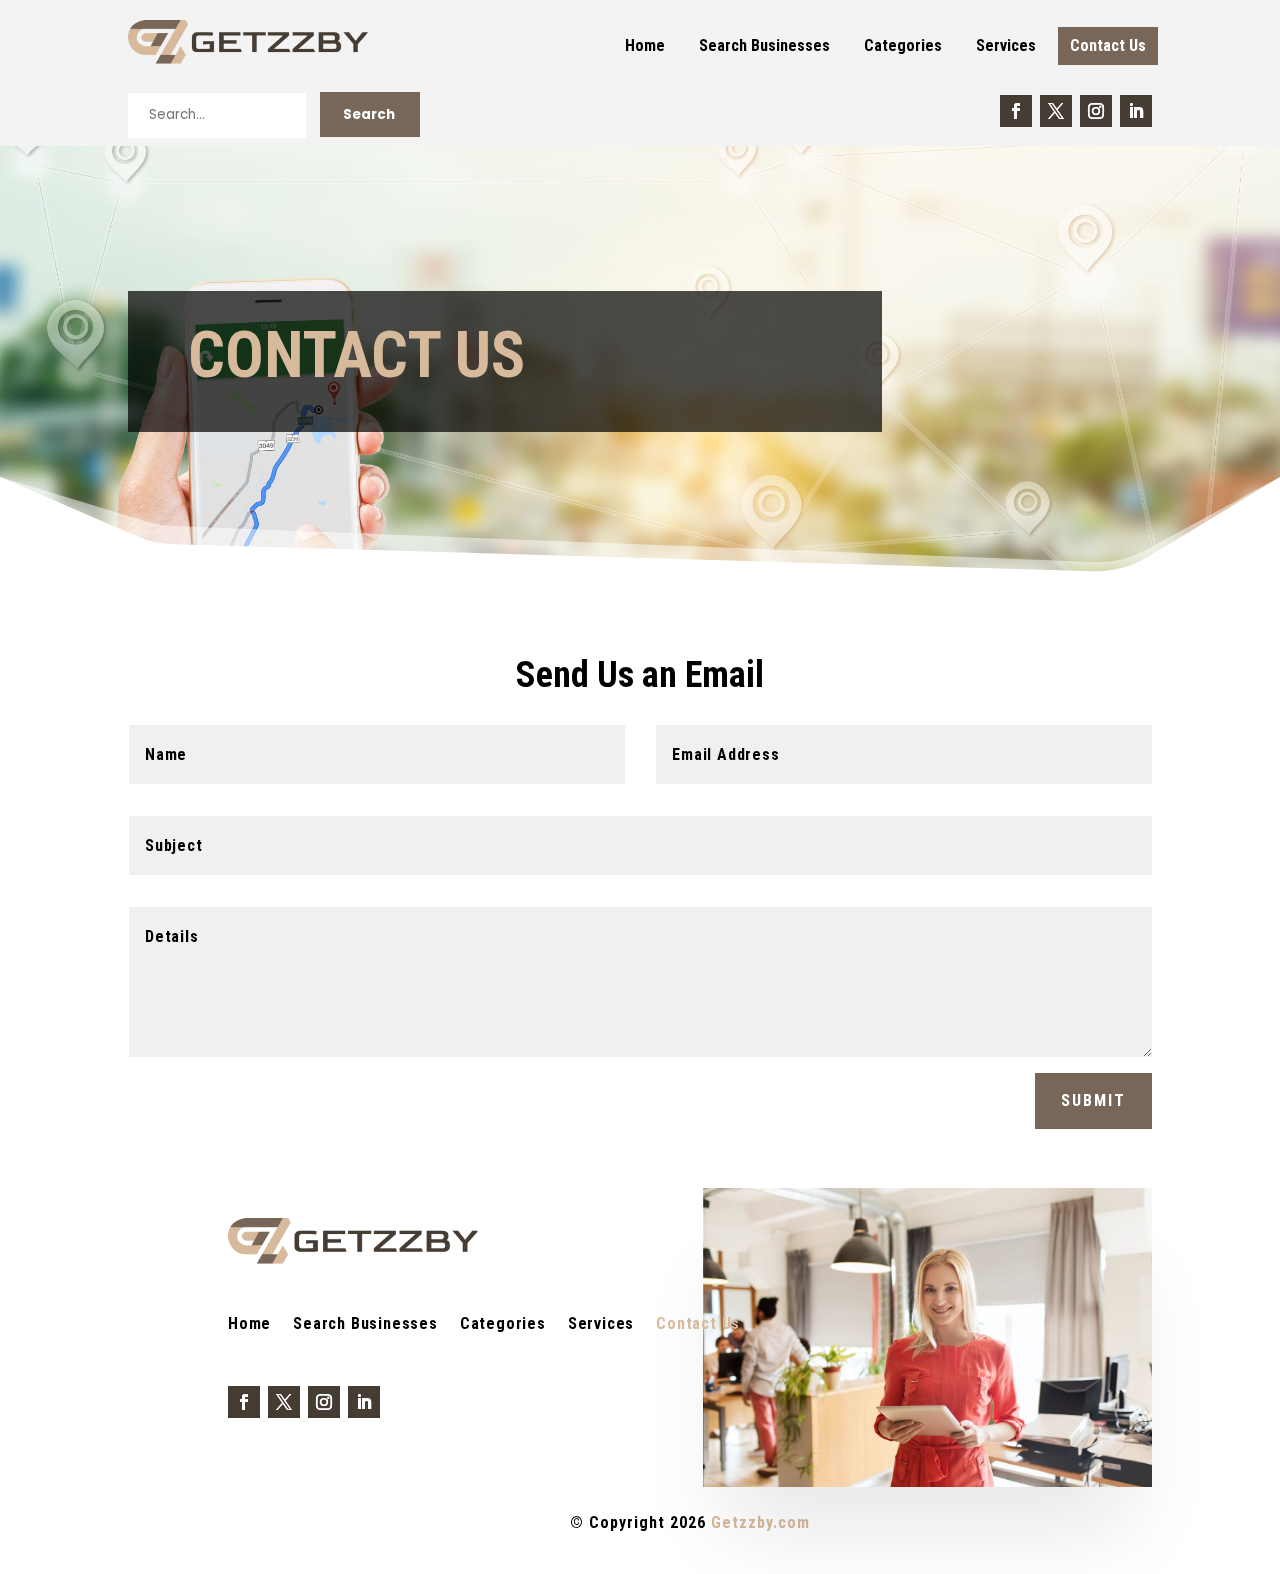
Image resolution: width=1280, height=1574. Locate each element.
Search (369, 114)
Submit (1093, 1100)
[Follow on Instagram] (1096, 111)
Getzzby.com (760, 1522)
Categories (903, 45)
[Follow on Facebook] (1016, 111)
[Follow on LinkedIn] (1136, 111)
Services (1006, 45)
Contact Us (1108, 45)
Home (645, 45)
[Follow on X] (1056, 111)
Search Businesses (764, 45)
